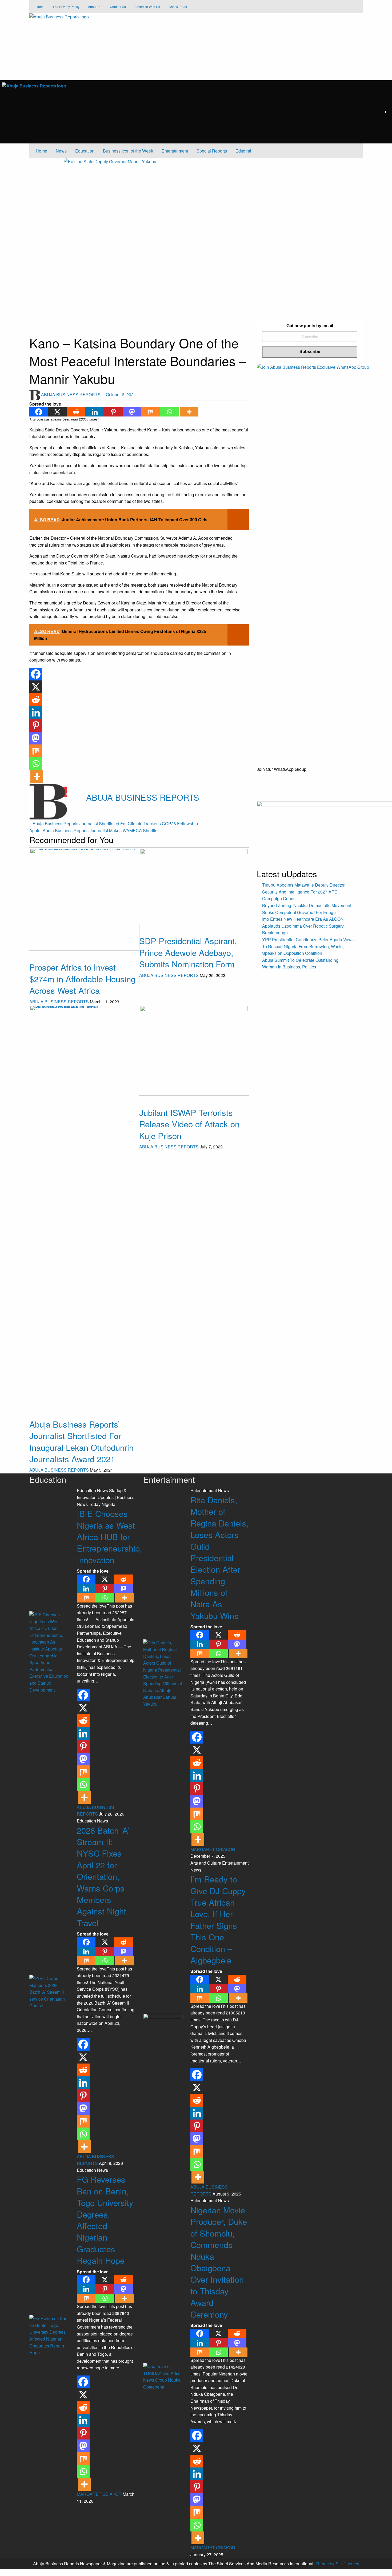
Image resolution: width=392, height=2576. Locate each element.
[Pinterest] (113, 412)
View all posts (99, 808)
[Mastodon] (132, 412)
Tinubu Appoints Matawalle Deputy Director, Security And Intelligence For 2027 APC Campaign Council (304, 892)
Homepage (38, 320)
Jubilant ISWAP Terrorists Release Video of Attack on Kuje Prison (189, 1124)
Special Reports (212, 151)
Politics (78, 330)
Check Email (178, 7)
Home (40, 7)
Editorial (243, 151)
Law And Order (65, 320)
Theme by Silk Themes (337, 2564)
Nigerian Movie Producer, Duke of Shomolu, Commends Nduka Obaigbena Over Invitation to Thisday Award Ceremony (219, 2262)
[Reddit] (76, 412)
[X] (57, 412)
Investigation (41, 1415)
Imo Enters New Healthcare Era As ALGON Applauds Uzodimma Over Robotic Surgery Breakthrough (303, 926)
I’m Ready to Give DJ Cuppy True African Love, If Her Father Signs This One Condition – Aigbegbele (218, 1919)
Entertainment (175, 151)
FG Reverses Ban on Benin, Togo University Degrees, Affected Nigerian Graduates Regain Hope (105, 2220)
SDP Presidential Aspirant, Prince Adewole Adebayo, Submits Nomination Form (188, 952)
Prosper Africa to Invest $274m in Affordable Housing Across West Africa (82, 979)
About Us (95, 7)
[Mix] (151, 412)
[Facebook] (39, 412)
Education (85, 151)
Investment (40, 958)
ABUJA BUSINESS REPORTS (71, 394)
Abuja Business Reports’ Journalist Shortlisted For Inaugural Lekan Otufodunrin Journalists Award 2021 (81, 1441)
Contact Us (118, 7)
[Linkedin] (95, 412)
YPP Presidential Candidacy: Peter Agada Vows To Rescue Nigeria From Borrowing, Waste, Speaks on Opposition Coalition (308, 946)
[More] (189, 412)
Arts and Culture (206, 1863)
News (61, 151)
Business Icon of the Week (128, 151)
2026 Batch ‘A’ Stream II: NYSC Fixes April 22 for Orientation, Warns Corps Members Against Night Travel (103, 1876)
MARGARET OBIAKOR (100, 2494)
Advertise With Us (147, 7)
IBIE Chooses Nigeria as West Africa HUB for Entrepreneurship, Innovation (109, 1537)
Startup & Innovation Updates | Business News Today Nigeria (106, 1497)
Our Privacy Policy (66, 7)
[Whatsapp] (169, 412)
